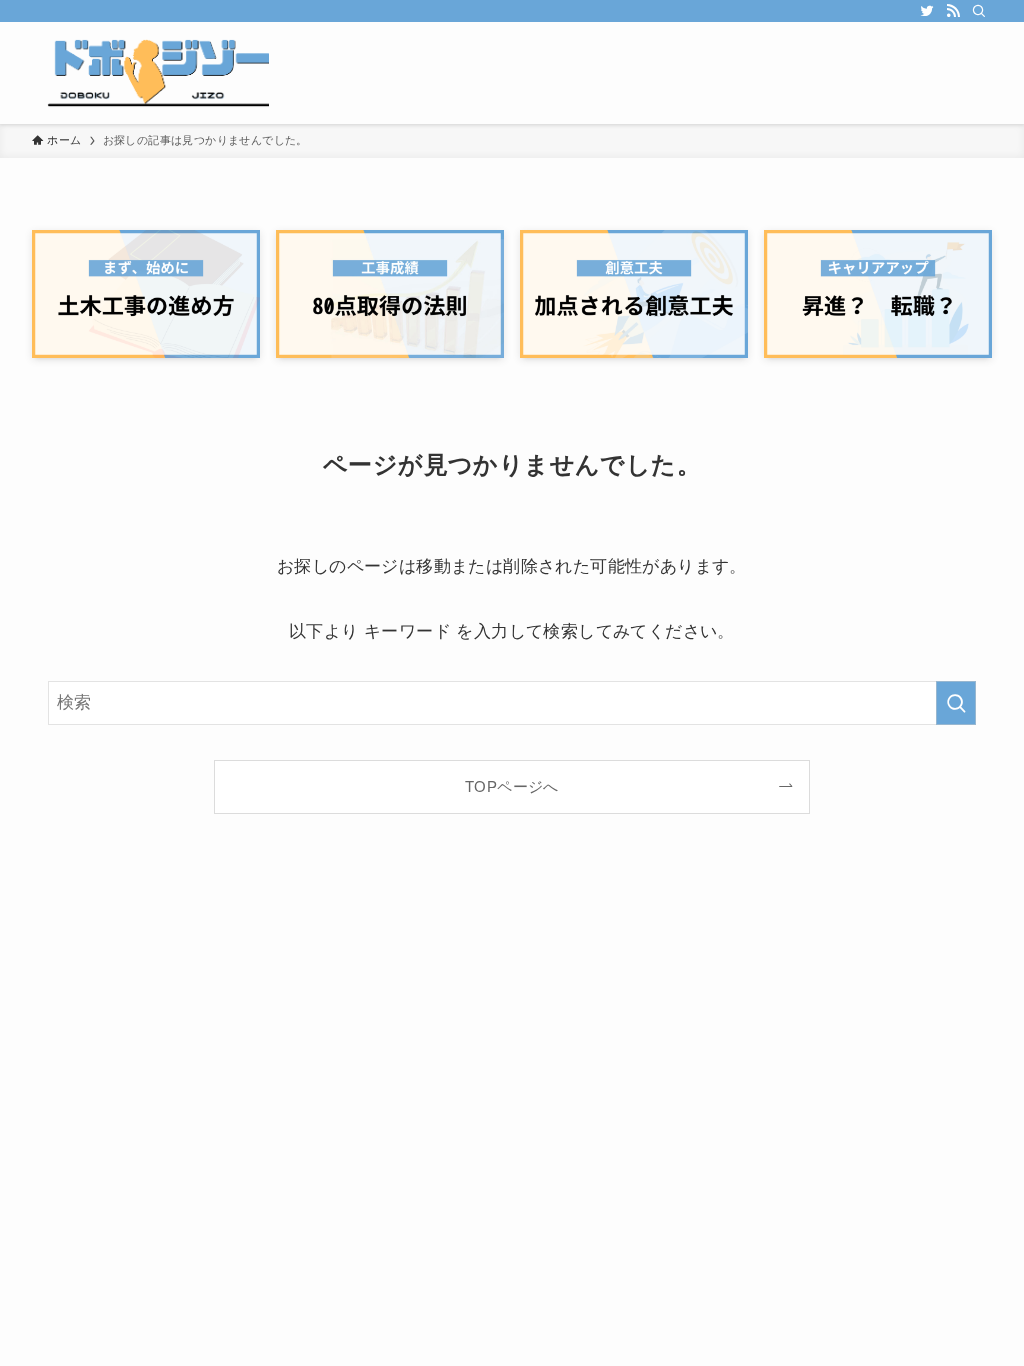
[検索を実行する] (956, 703)
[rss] (953, 11)
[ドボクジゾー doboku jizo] (150, 73)
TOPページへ (512, 786)
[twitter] (927, 11)
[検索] (979, 11)
